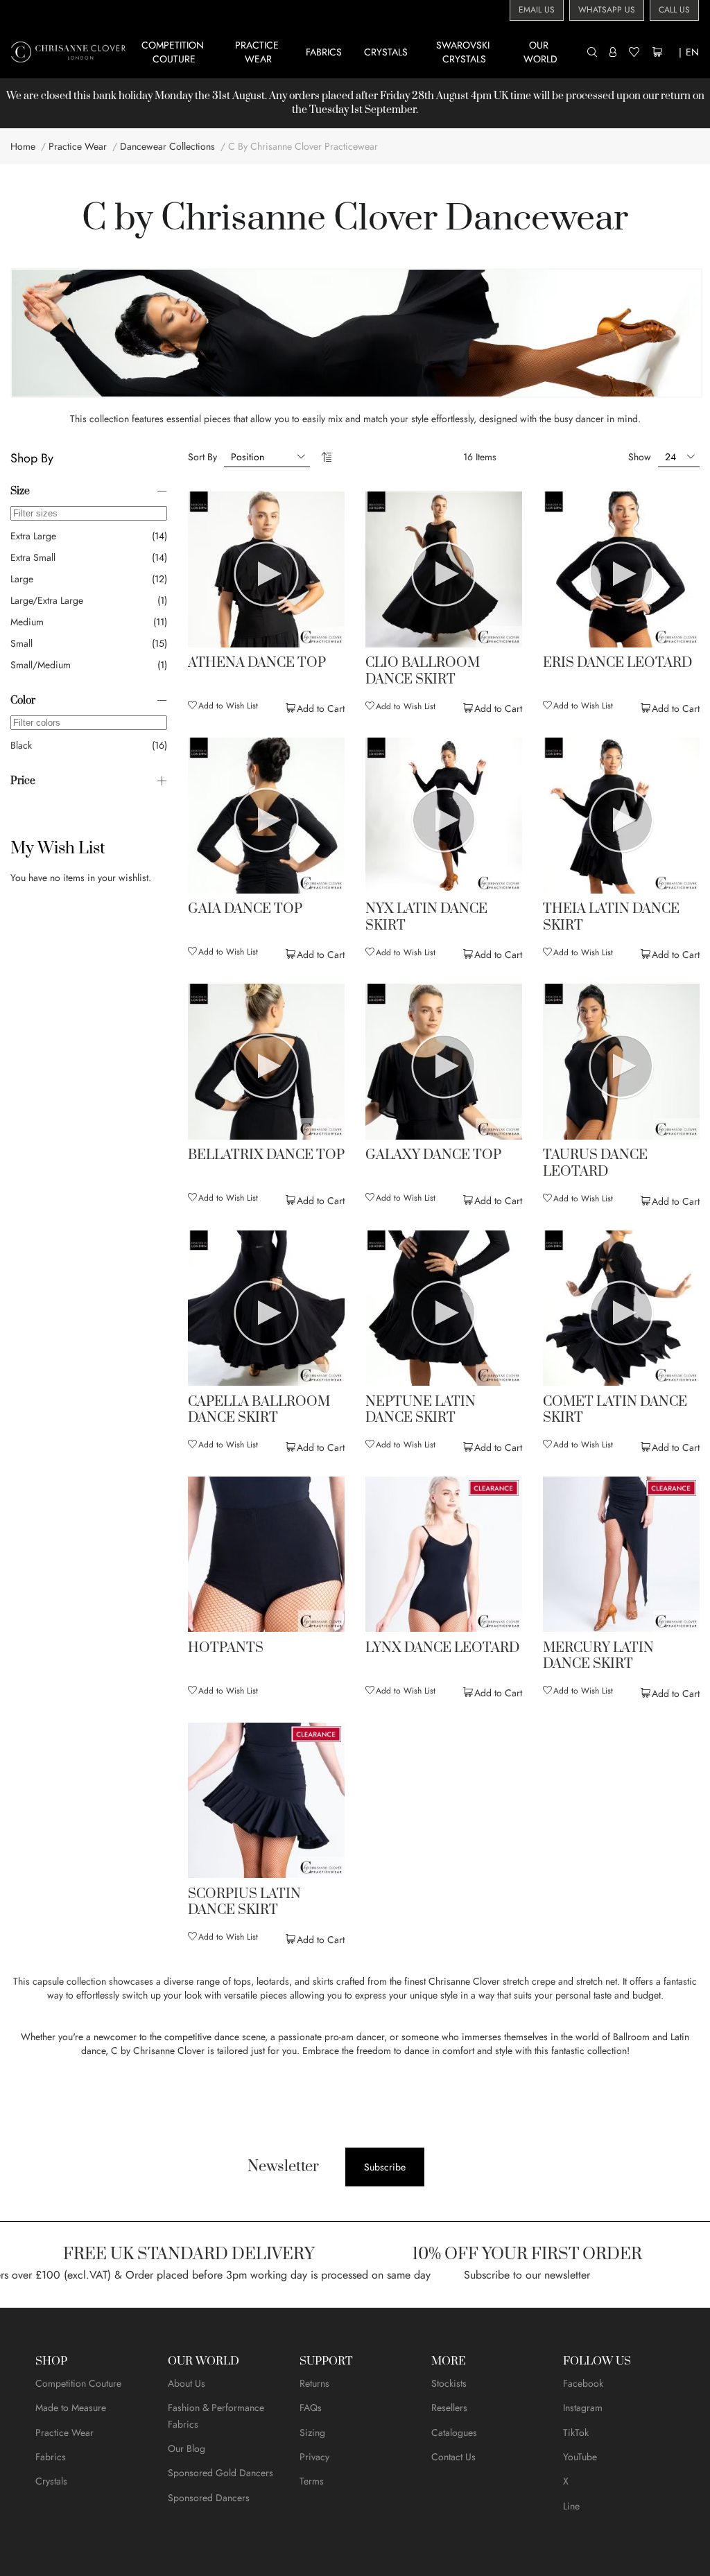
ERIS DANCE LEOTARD (617, 663)
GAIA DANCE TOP (245, 910)
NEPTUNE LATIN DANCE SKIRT (421, 1410)
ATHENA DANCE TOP (257, 663)
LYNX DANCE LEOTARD (442, 1648)
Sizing (312, 2433)
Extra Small (33, 557)
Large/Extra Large (47, 600)
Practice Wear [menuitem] (258, 52)
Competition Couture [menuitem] (174, 52)
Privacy (314, 2457)
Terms (312, 2481)
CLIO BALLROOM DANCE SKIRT (423, 671)
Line (571, 2506)
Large (22, 579)
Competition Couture (78, 2383)
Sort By (202, 457)
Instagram (583, 2408)
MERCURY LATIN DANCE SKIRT (598, 1656)
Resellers (449, 2408)
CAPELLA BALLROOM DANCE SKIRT (259, 1410)
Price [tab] (23, 781)
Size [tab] (20, 491)
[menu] (359, 52)
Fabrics (51, 2457)
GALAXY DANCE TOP (433, 1156)
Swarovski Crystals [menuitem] (464, 52)
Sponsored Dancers (209, 2498)
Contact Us (453, 2457)
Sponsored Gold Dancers (220, 2473)
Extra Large (33, 536)
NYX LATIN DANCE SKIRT (426, 917)
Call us (674, 10)
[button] (223, 706)
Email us (537, 10)
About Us (187, 2383)
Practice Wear (64, 2433)
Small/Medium (41, 665)
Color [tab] (23, 700)
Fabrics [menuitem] (324, 52)
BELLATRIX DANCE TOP (266, 1156)
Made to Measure (71, 2408)
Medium (27, 622)
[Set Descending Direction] (326, 457)
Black (21, 745)
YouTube (580, 2457)
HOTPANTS (226, 1648)
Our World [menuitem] (540, 52)
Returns (314, 2383)
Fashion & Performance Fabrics (216, 2416)
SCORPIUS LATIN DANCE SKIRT (244, 1903)
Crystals (51, 2481)
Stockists (449, 2383)
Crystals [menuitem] (386, 52)
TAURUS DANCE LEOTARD (595, 1164)
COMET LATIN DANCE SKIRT (615, 1410)
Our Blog (187, 2448)
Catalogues (454, 2433)
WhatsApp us (607, 10)
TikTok (576, 2433)
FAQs (311, 2408)
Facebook (583, 2383)
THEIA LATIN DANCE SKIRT (611, 917)
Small (21, 643)
